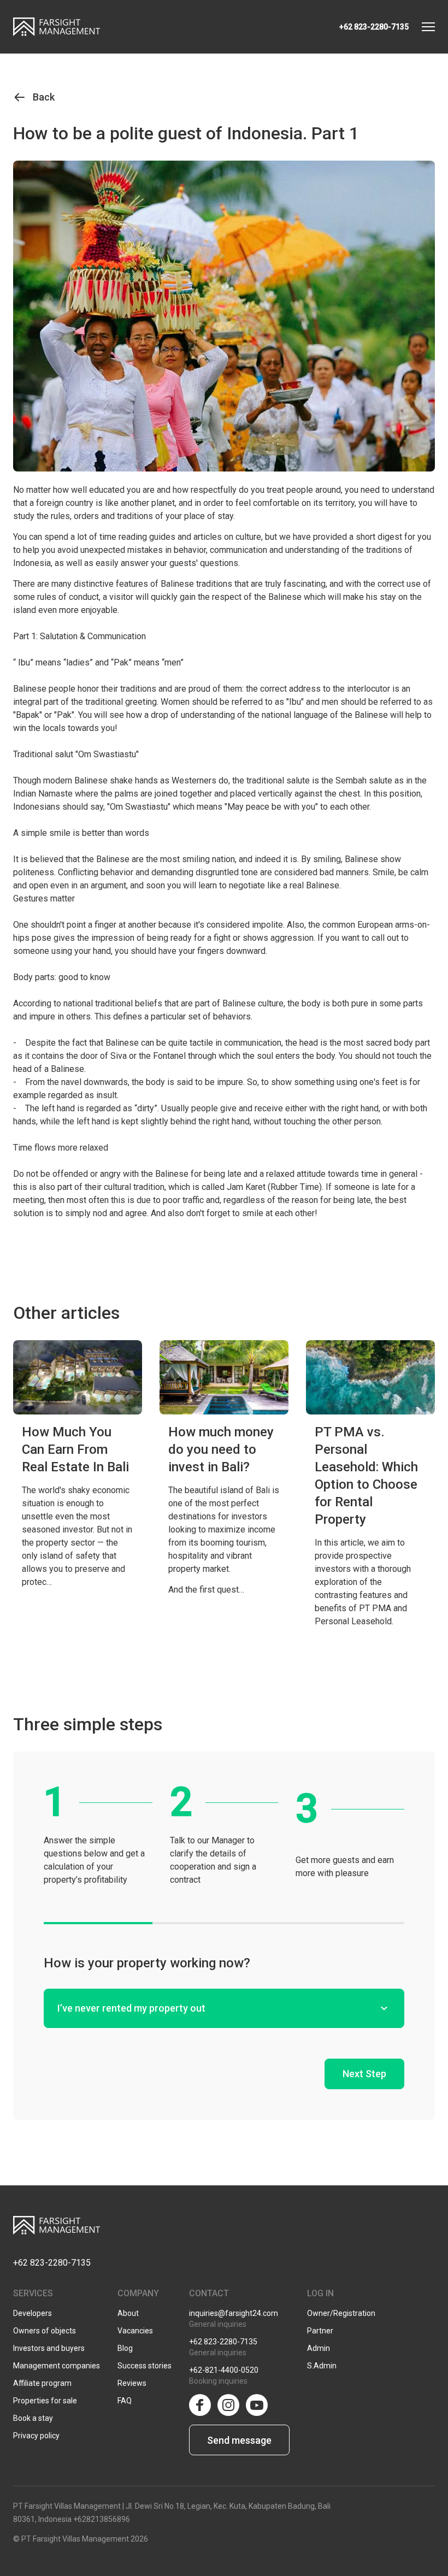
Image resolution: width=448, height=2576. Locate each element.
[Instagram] (228, 2405)
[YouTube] (257, 2405)
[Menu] (428, 27)
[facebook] (200, 2405)
